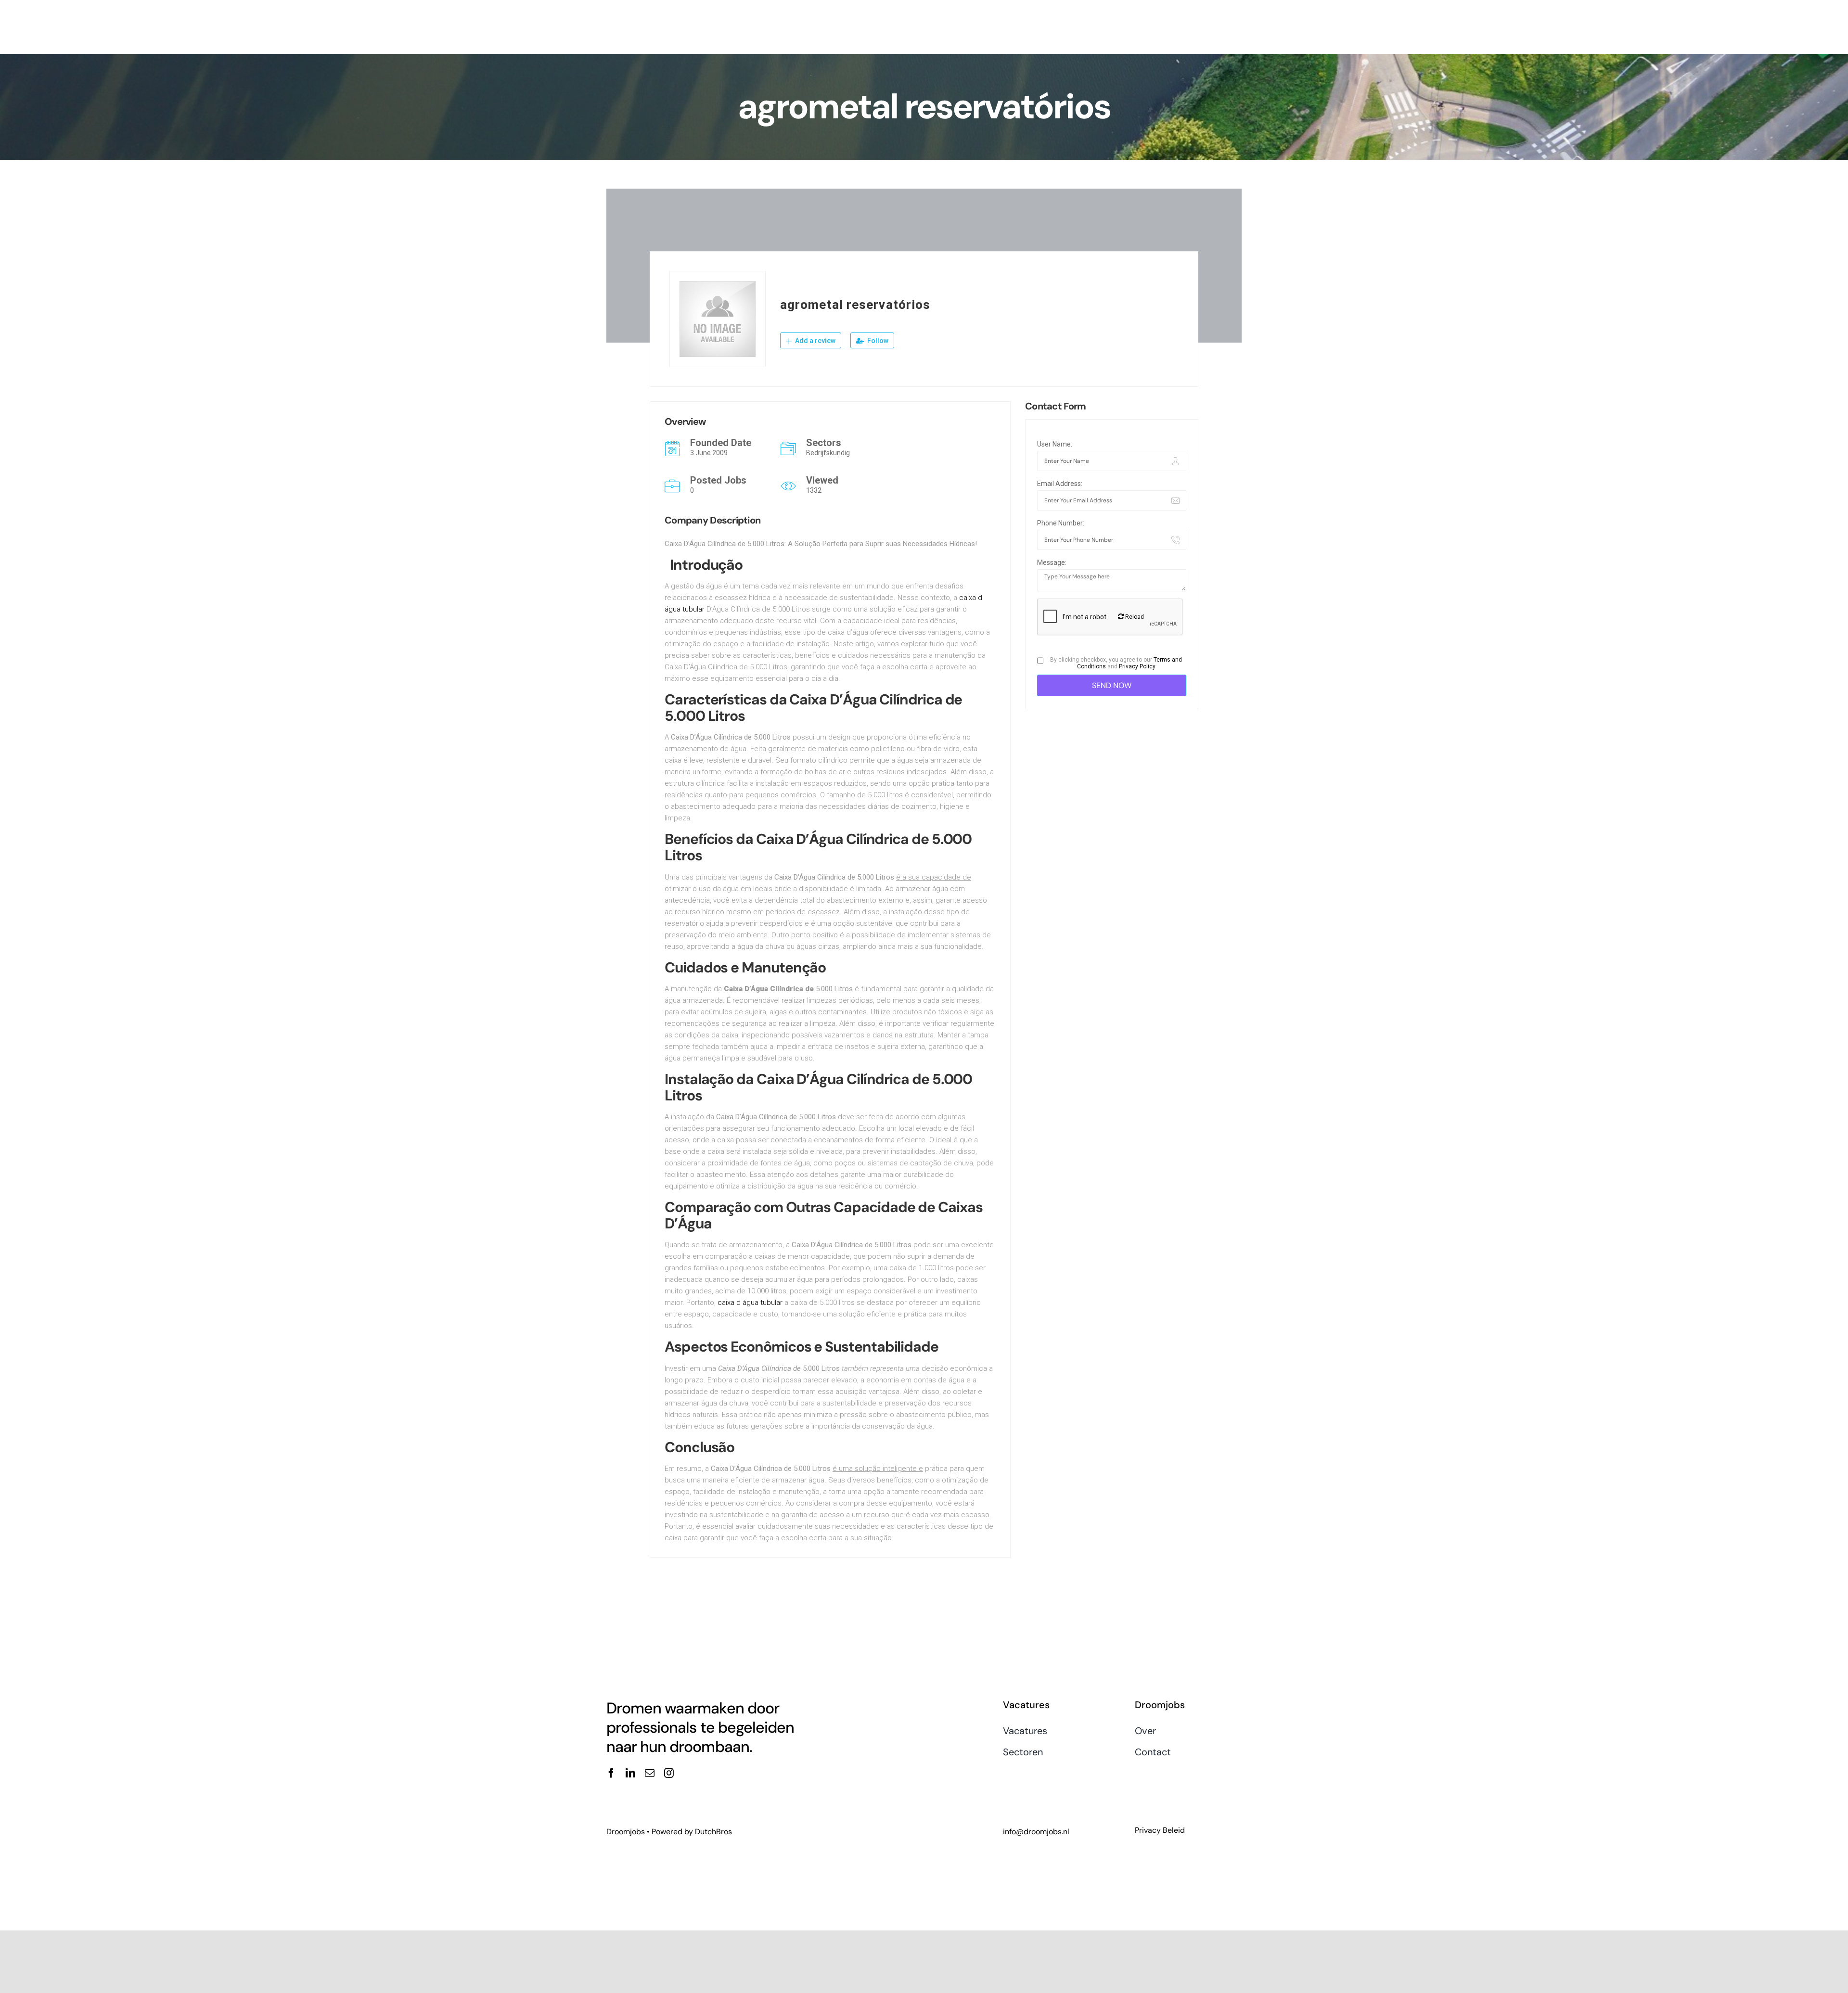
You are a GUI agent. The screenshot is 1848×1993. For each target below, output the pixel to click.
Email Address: (1060, 484)
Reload (1134, 617)
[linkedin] (630, 1773)
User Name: (1055, 444)
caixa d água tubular (750, 1303)
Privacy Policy (1137, 666)
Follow (877, 341)
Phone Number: (1061, 523)
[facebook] (611, 1773)
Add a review (815, 341)
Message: (1052, 562)
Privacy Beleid (1160, 1830)
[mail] (650, 1773)
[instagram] (669, 1773)
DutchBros (713, 1832)
